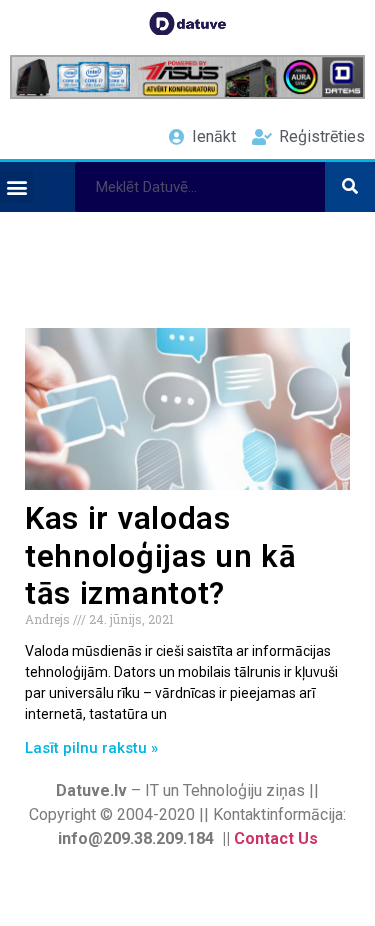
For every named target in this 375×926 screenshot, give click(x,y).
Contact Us (276, 838)
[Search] (350, 187)
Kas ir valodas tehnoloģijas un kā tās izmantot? (161, 555)
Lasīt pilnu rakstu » (91, 748)
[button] (16, 186)
